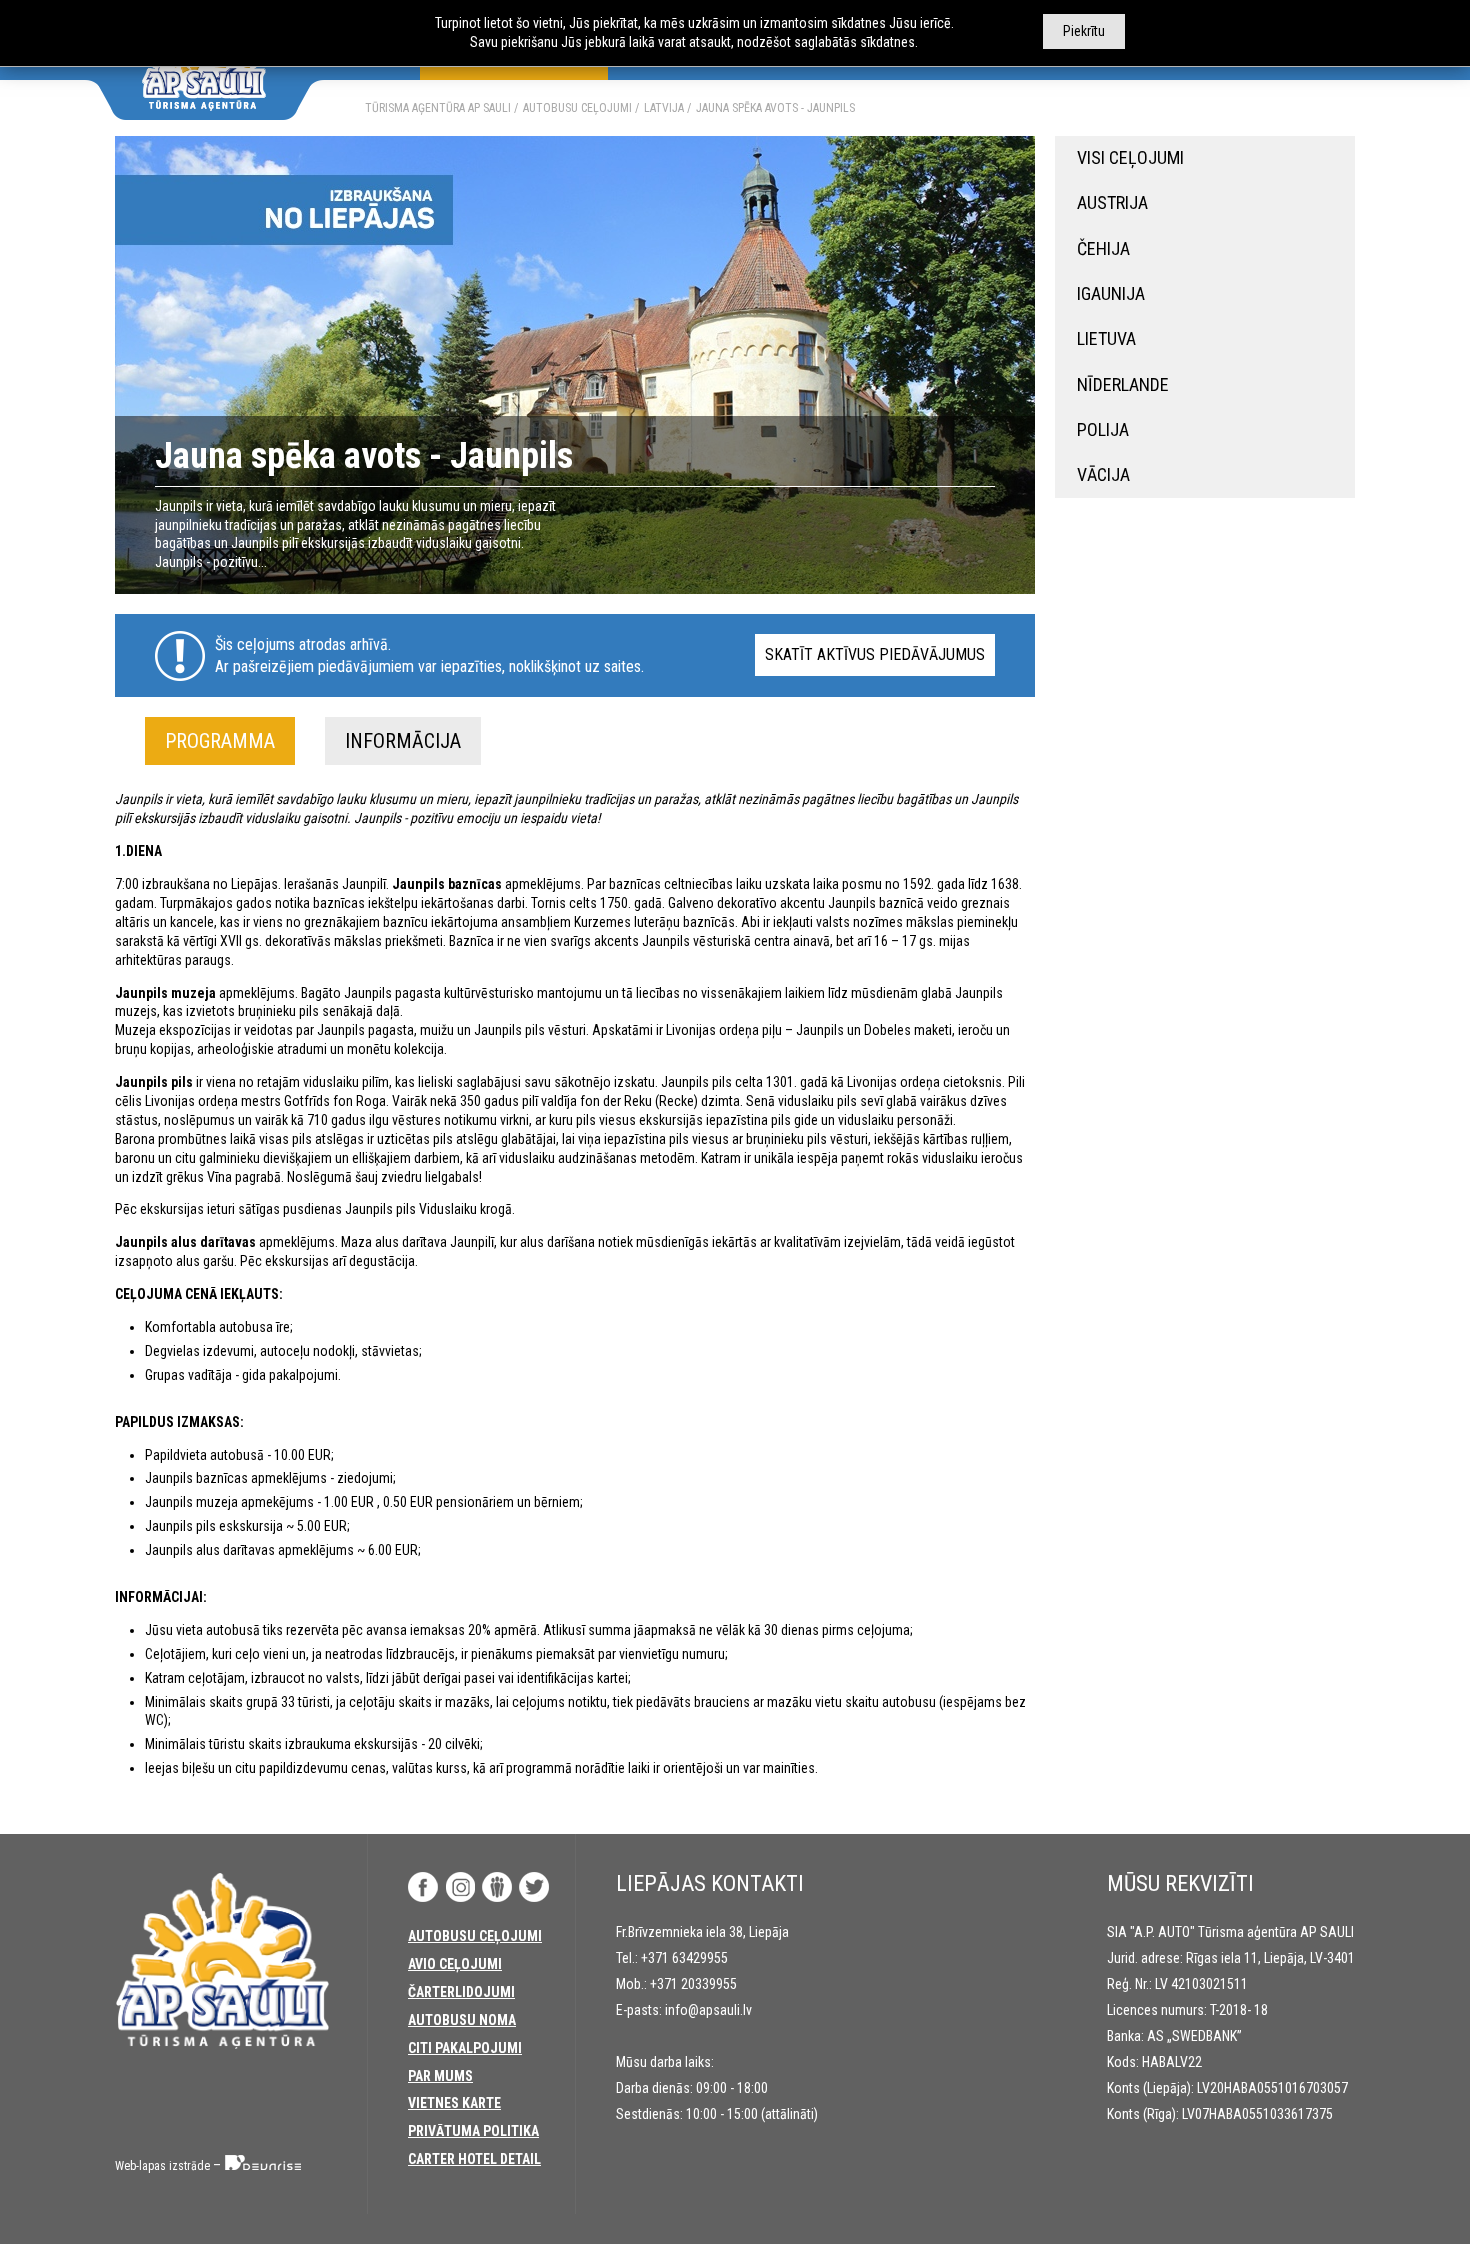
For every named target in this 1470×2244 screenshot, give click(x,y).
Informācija (403, 741)
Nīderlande (1123, 384)
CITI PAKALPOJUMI (465, 2048)
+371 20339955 (693, 1984)
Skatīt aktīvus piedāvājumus (875, 654)
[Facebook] (423, 1887)
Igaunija (1111, 293)
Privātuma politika (473, 2131)
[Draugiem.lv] (497, 1887)
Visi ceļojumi (1130, 157)
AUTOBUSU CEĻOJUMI (577, 108)
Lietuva (1106, 338)
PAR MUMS (440, 2076)
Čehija (1103, 248)
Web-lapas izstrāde (162, 2166)
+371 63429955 (684, 1958)
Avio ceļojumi (455, 1964)
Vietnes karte (454, 2103)
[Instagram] (460, 1887)
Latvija (664, 108)
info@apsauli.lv (708, 2010)
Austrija (1112, 202)
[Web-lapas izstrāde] (264, 2166)
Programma (220, 741)
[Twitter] (534, 1887)
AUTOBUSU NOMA (462, 2020)
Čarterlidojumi (461, 1992)
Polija (1103, 429)
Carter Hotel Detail (474, 2159)
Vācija (1103, 474)
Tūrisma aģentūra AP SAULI (438, 108)
